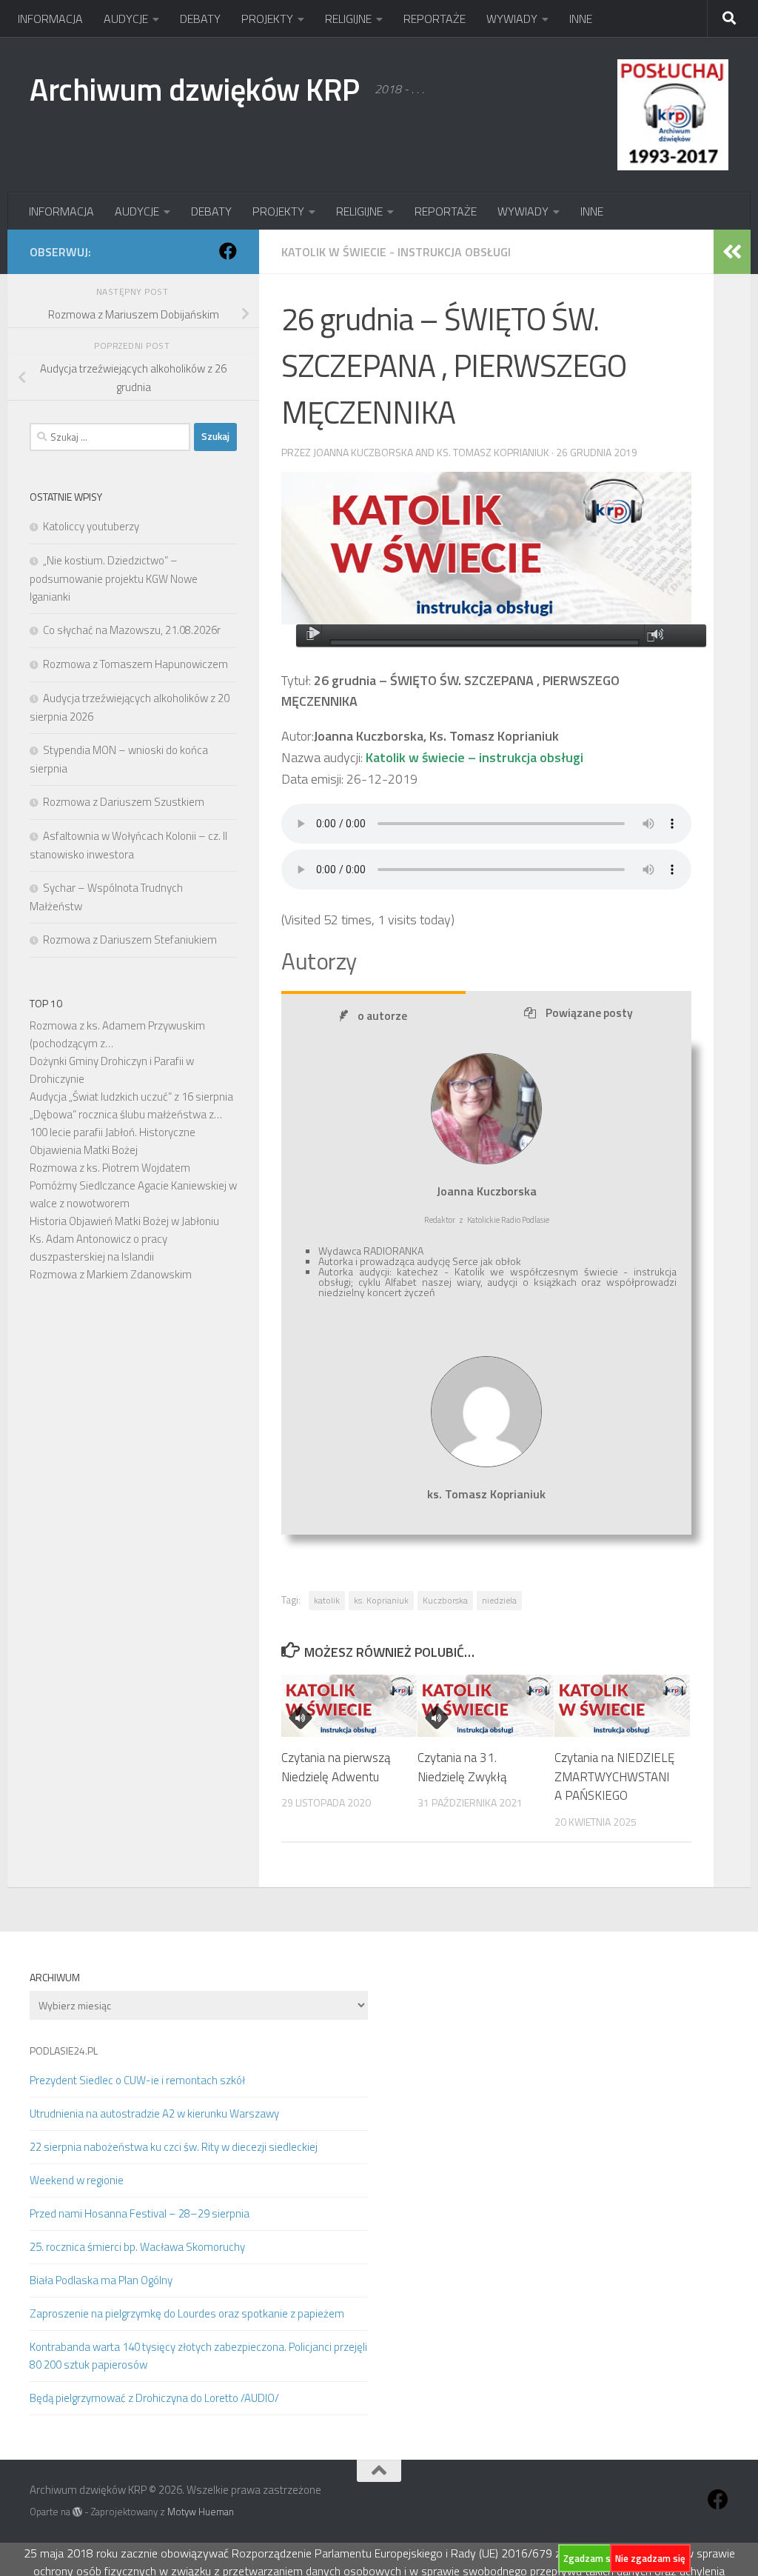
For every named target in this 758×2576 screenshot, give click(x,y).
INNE (581, 19)
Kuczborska (445, 1600)
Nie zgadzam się (650, 2558)
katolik (327, 1600)
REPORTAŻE (435, 19)
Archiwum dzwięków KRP (195, 89)
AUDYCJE (126, 19)
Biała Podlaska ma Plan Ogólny (101, 2280)
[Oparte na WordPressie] (77, 2512)
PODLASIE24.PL (64, 2051)
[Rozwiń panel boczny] (732, 252)
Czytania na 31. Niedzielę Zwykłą (462, 1767)
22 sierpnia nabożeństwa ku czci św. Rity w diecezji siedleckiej (174, 2147)
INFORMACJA (50, 19)
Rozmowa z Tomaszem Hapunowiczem (135, 664)
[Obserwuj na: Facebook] (228, 251)
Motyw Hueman (201, 2512)
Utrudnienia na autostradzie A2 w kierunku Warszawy (154, 2113)
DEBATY (200, 19)
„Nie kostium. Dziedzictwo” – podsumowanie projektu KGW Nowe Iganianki (114, 578)
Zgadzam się (591, 2558)
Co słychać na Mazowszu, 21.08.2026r (132, 630)
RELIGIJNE (348, 19)
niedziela (499, 1600)
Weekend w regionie (77, 2180)
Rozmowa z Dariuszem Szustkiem (124, 802)
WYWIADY (512, 19)
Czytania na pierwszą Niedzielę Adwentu (336, 1767)
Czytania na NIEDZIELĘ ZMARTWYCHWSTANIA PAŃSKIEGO (614, 1776)
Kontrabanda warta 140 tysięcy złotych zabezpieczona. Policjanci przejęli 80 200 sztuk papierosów (198, 2356)
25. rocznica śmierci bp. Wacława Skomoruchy (137, 2247)
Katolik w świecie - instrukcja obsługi (396, 252)
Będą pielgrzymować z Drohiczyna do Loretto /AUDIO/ (154, 2398)
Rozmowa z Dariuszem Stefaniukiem (130, 940)
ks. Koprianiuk (381, 1600)
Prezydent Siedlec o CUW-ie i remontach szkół (137, 2080)
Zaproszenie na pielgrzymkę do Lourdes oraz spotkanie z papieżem (187, 2313)
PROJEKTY (267, 19)
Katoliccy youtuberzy (91, 526)
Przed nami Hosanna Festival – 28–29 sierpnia (140, 2213)
